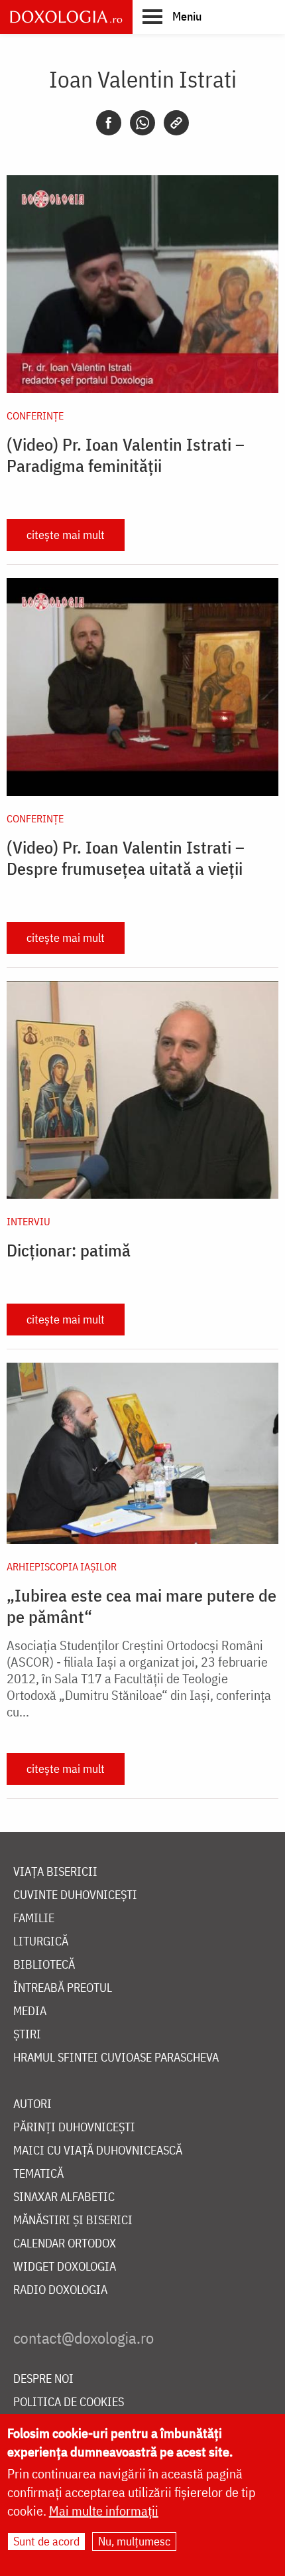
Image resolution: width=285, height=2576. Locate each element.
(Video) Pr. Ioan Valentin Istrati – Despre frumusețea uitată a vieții (126, 858)
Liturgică (41, 1942)
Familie (34, 1919)
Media (30, 2011)
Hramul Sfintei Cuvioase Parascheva (116, 2058)
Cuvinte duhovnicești (75, 1895)
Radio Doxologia (60, 2290)
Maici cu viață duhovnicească (98, 2151)
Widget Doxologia (65, 2267)
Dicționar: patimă (69, 1250)
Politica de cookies (69, 2402)
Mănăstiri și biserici (73, 2221)
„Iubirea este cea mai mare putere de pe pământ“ (142, 1606)
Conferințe (35, 416)
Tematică (38, 2174)
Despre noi (43, 2379)
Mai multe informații (104, 2511)
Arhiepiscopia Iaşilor (62, 1566)
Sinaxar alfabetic (64, 2197)
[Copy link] (176, 123)
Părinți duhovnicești (74, 2128)
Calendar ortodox (65, 2244)
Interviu (28, 1221)
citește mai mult (66, 535)
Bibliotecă (44, 1965)
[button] (172, 16)
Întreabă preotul (63, 1988)
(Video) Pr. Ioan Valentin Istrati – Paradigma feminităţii (126, 455)
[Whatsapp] (142, 123)
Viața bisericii (55, 1872)
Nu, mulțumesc (134, 2541)
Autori (32, 2104)
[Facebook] (109, 123)
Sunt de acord (46, 2541)
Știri (27, 2035)
